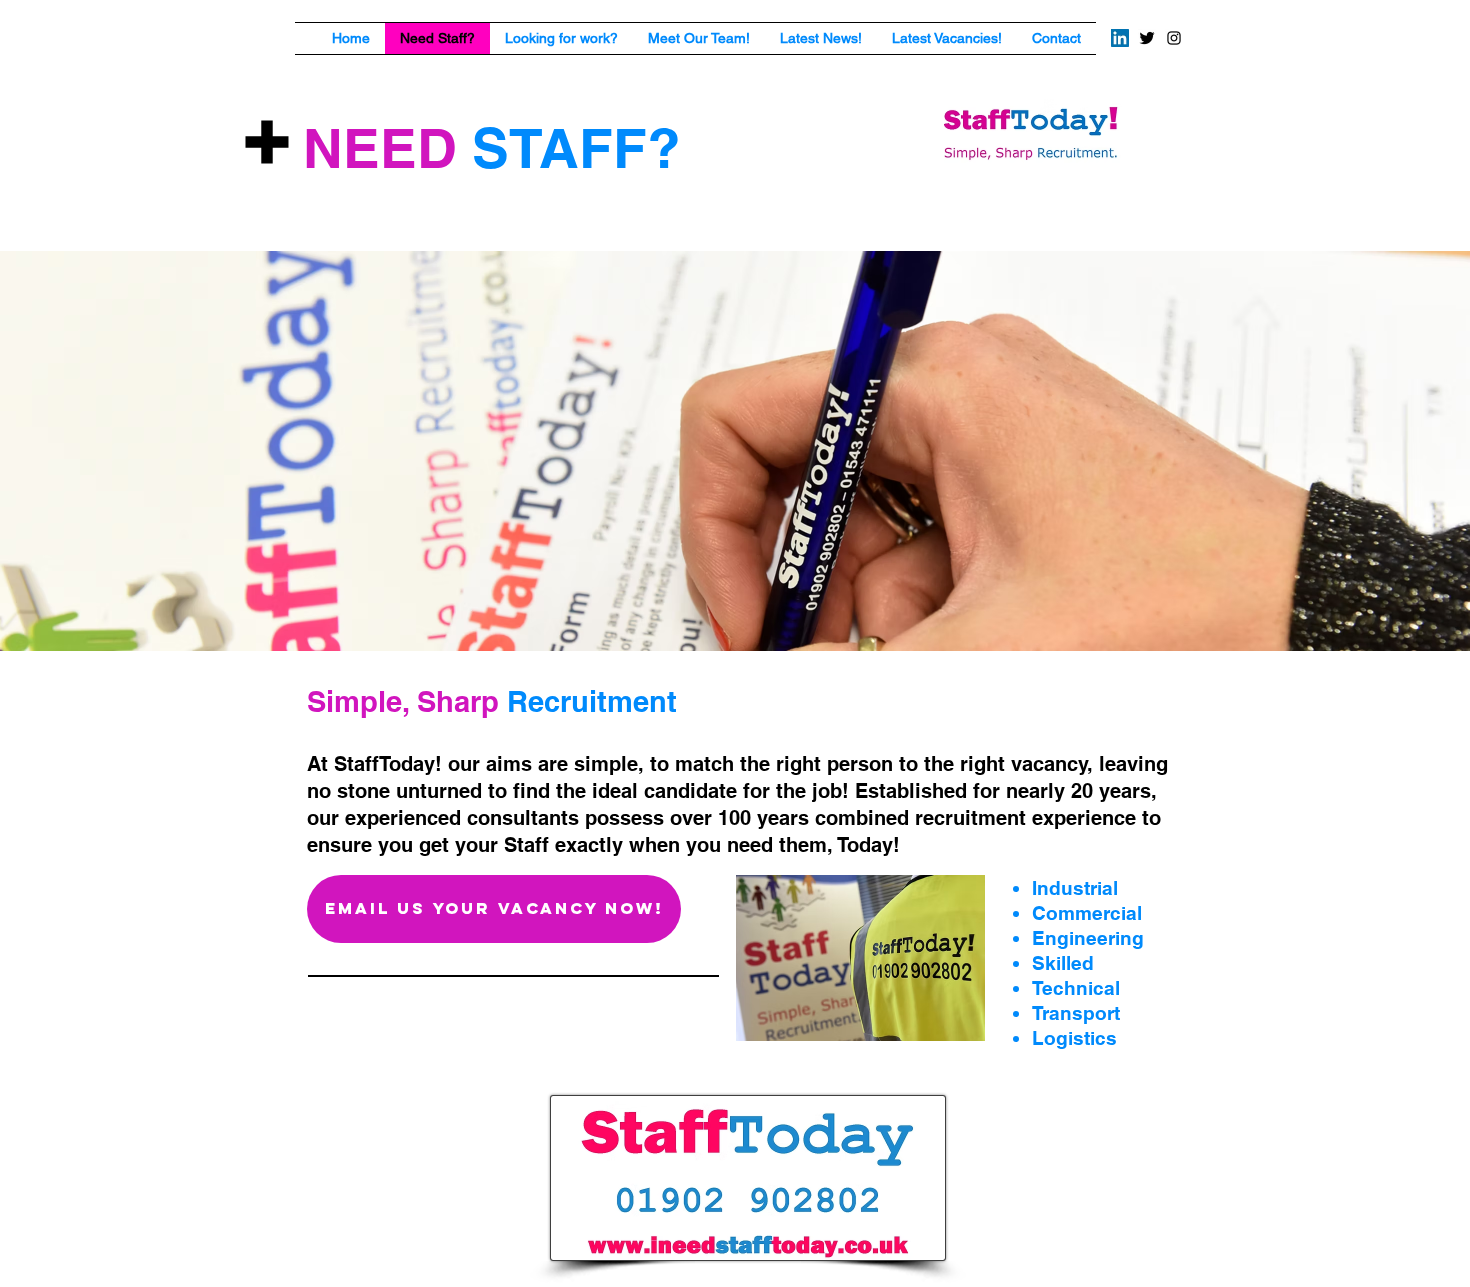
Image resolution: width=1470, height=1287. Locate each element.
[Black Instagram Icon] (1174, 38)
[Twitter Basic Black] (1147, 38)
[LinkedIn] (1120, 38)
